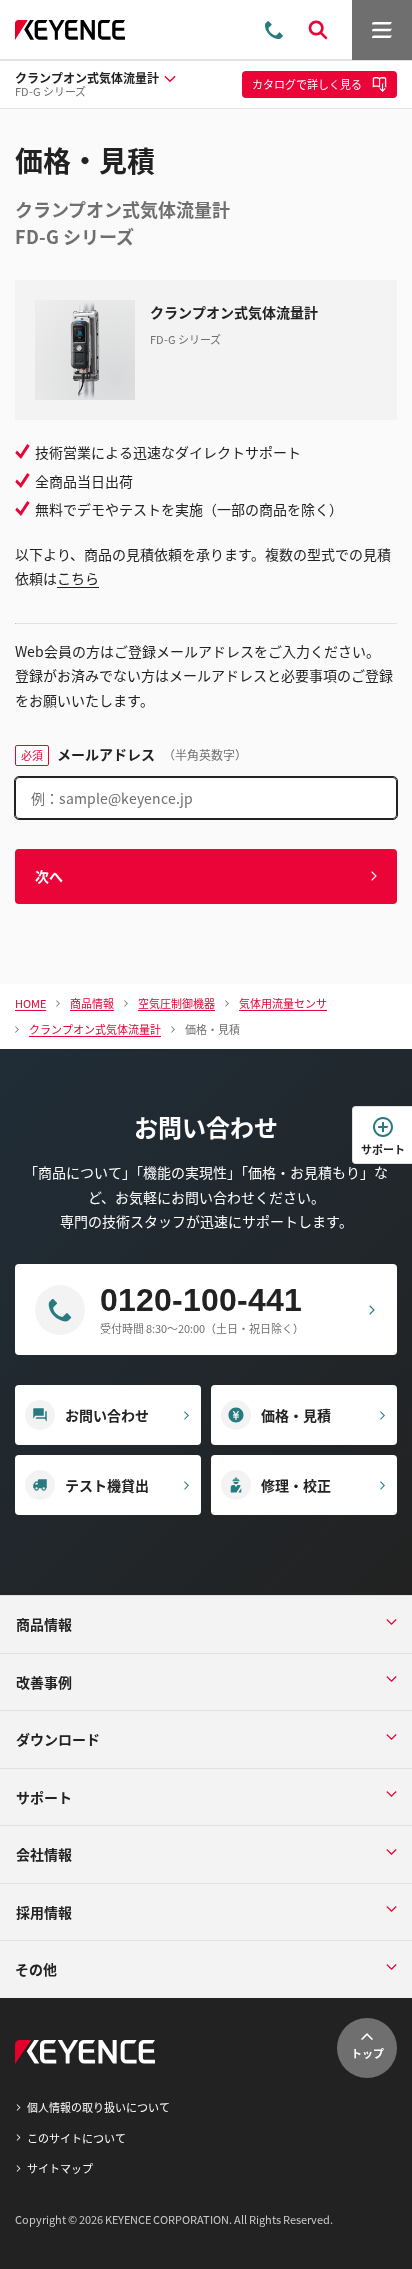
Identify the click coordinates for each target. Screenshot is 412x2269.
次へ (49, 876)
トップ (367, 2053)
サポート (383, 1149)
